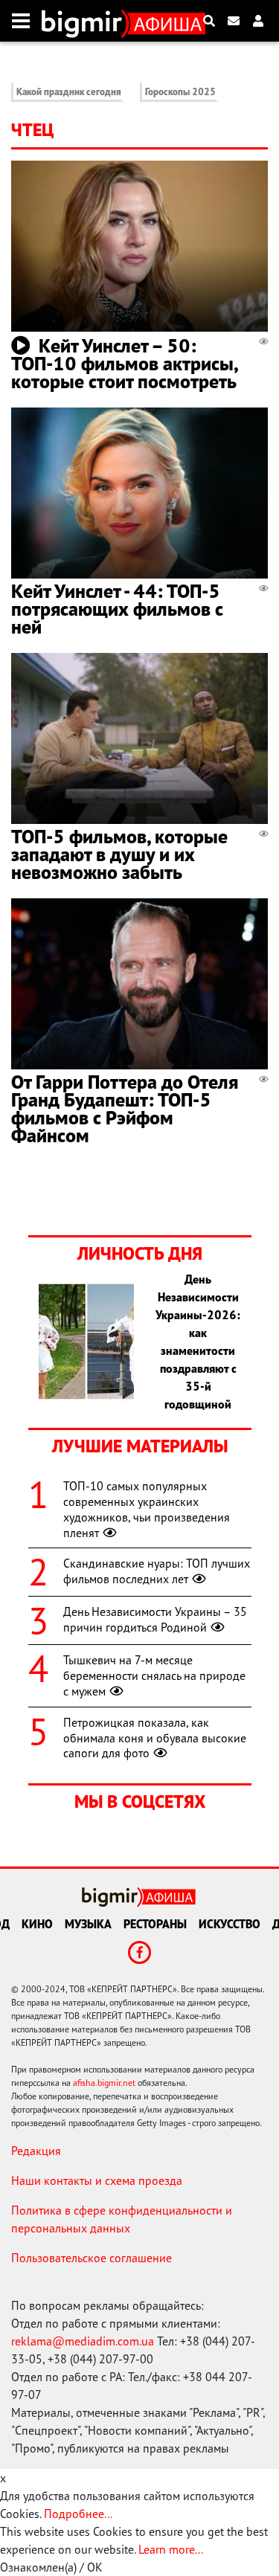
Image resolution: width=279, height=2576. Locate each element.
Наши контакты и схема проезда (97, 2180)
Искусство (230, 1924)
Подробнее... (78, 2514)
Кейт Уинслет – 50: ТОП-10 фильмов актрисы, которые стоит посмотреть (124, 363)
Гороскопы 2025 (180, 92)
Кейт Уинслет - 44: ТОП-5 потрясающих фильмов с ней (117, 609)
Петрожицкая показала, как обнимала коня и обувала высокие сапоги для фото (155, 1738)
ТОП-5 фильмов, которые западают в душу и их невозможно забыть (119, 854)
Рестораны (155, 1924)
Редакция (36, 2151)
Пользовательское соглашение (92, 2258)
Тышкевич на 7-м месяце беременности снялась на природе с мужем (154, 1675)
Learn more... (170, 2549)
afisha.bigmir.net (104, 2083)
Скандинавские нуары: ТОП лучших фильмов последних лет (157, 1571)
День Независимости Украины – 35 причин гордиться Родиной (155, 1619)
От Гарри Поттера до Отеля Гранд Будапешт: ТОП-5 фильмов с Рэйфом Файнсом (125, 1108)
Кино (37, 1924)
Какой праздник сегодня (69, 92)
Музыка (88, 1924)
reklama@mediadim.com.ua (83, 2341)
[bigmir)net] (85, 21)
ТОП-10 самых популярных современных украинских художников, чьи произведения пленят (147, 1509)
